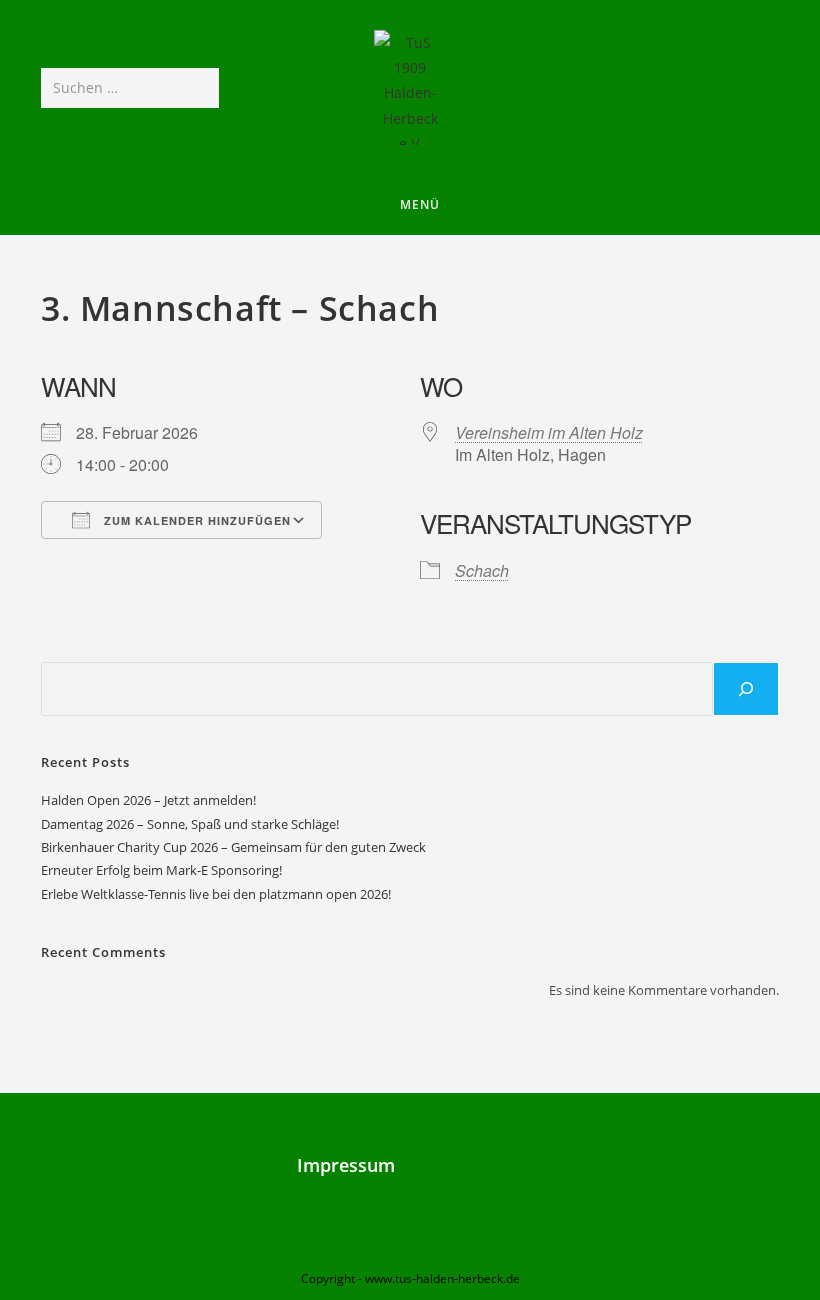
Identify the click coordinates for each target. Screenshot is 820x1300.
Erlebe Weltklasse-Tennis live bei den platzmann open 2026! (216, 894)
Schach (482, 570)
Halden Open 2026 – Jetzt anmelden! (148, 800)
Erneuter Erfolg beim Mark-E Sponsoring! (161, 870)
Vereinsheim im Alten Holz (549, 432)
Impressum (346, 1165)
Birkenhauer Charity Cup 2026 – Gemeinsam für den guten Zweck (233, 847)
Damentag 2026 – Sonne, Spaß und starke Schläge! (190, 824)
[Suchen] (746, 689)
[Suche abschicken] (200, 88)
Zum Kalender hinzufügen (195, 520)
